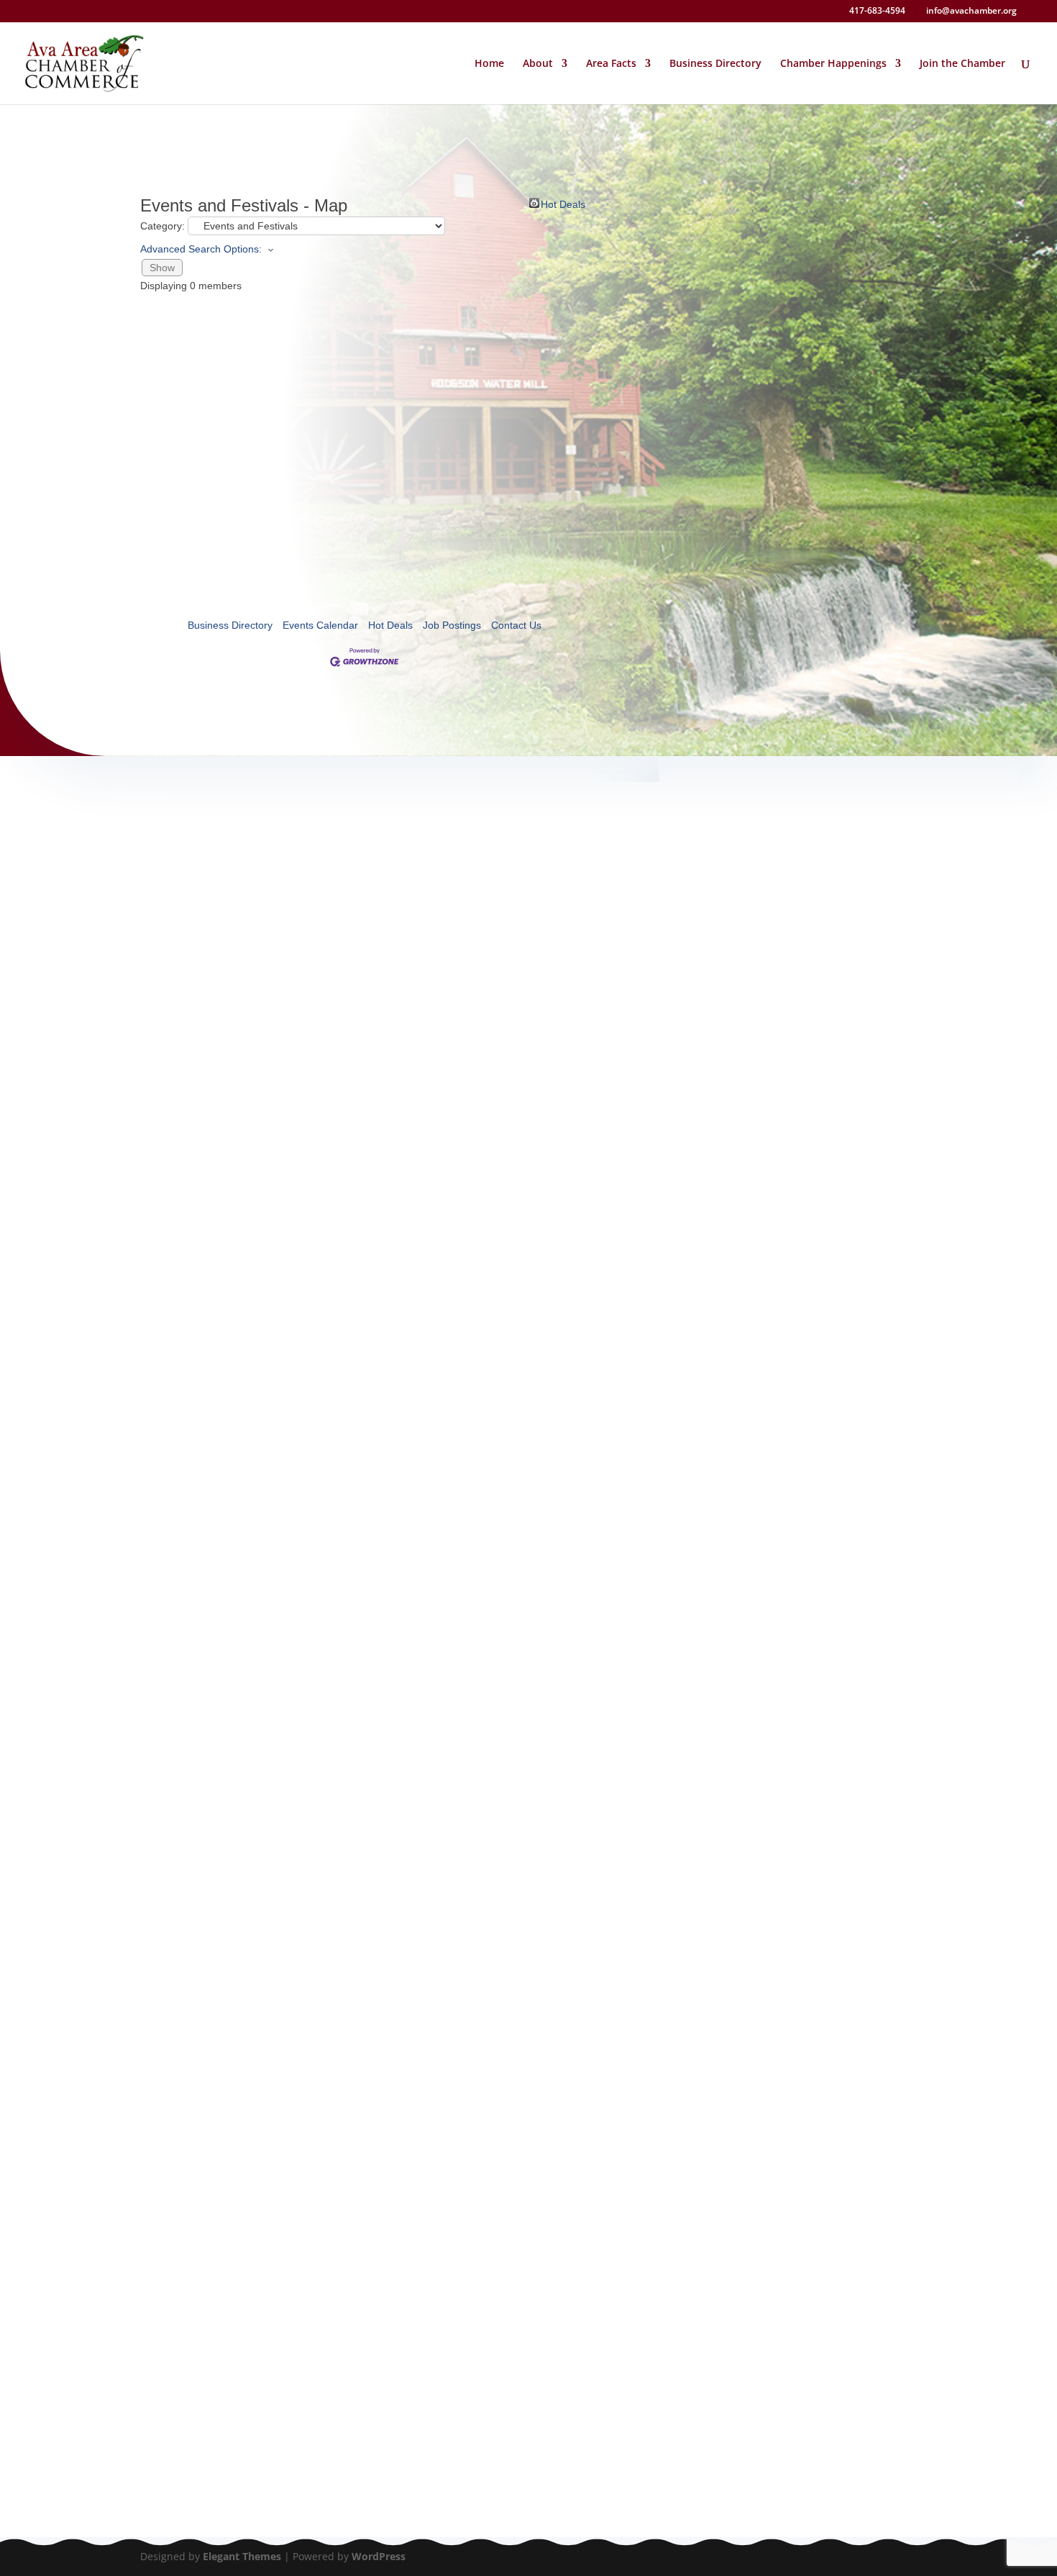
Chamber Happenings (833, 64)
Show (162, 268)
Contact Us (516, 625)
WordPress (379, 2556)
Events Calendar (320, 625)
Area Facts (611, 64)
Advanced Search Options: (201, 249)
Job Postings (452, 625)
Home (489, 64)
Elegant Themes (242, 2556)
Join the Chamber (962, 64)
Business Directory (715, 64)
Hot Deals (563, 203)
